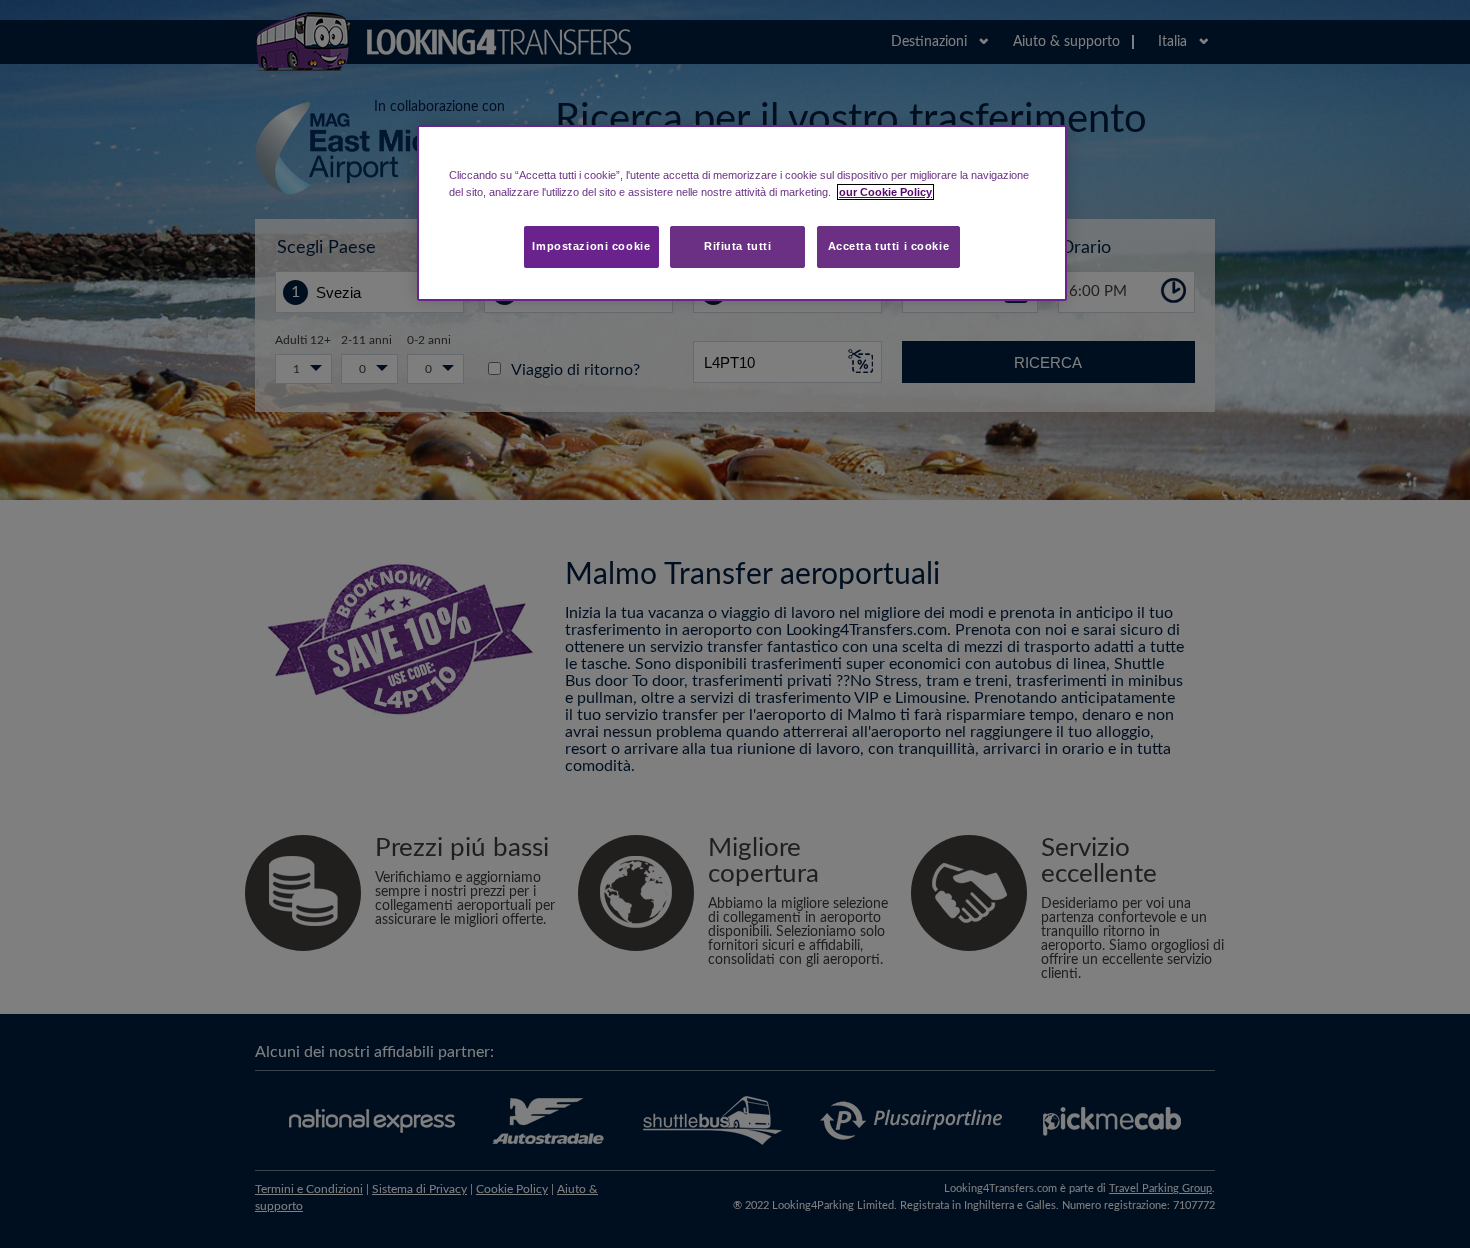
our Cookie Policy (885, 192)
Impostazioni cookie (591, 246)
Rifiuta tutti (737, 246)
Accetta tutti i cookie (889, 246)
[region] (742, 213)
